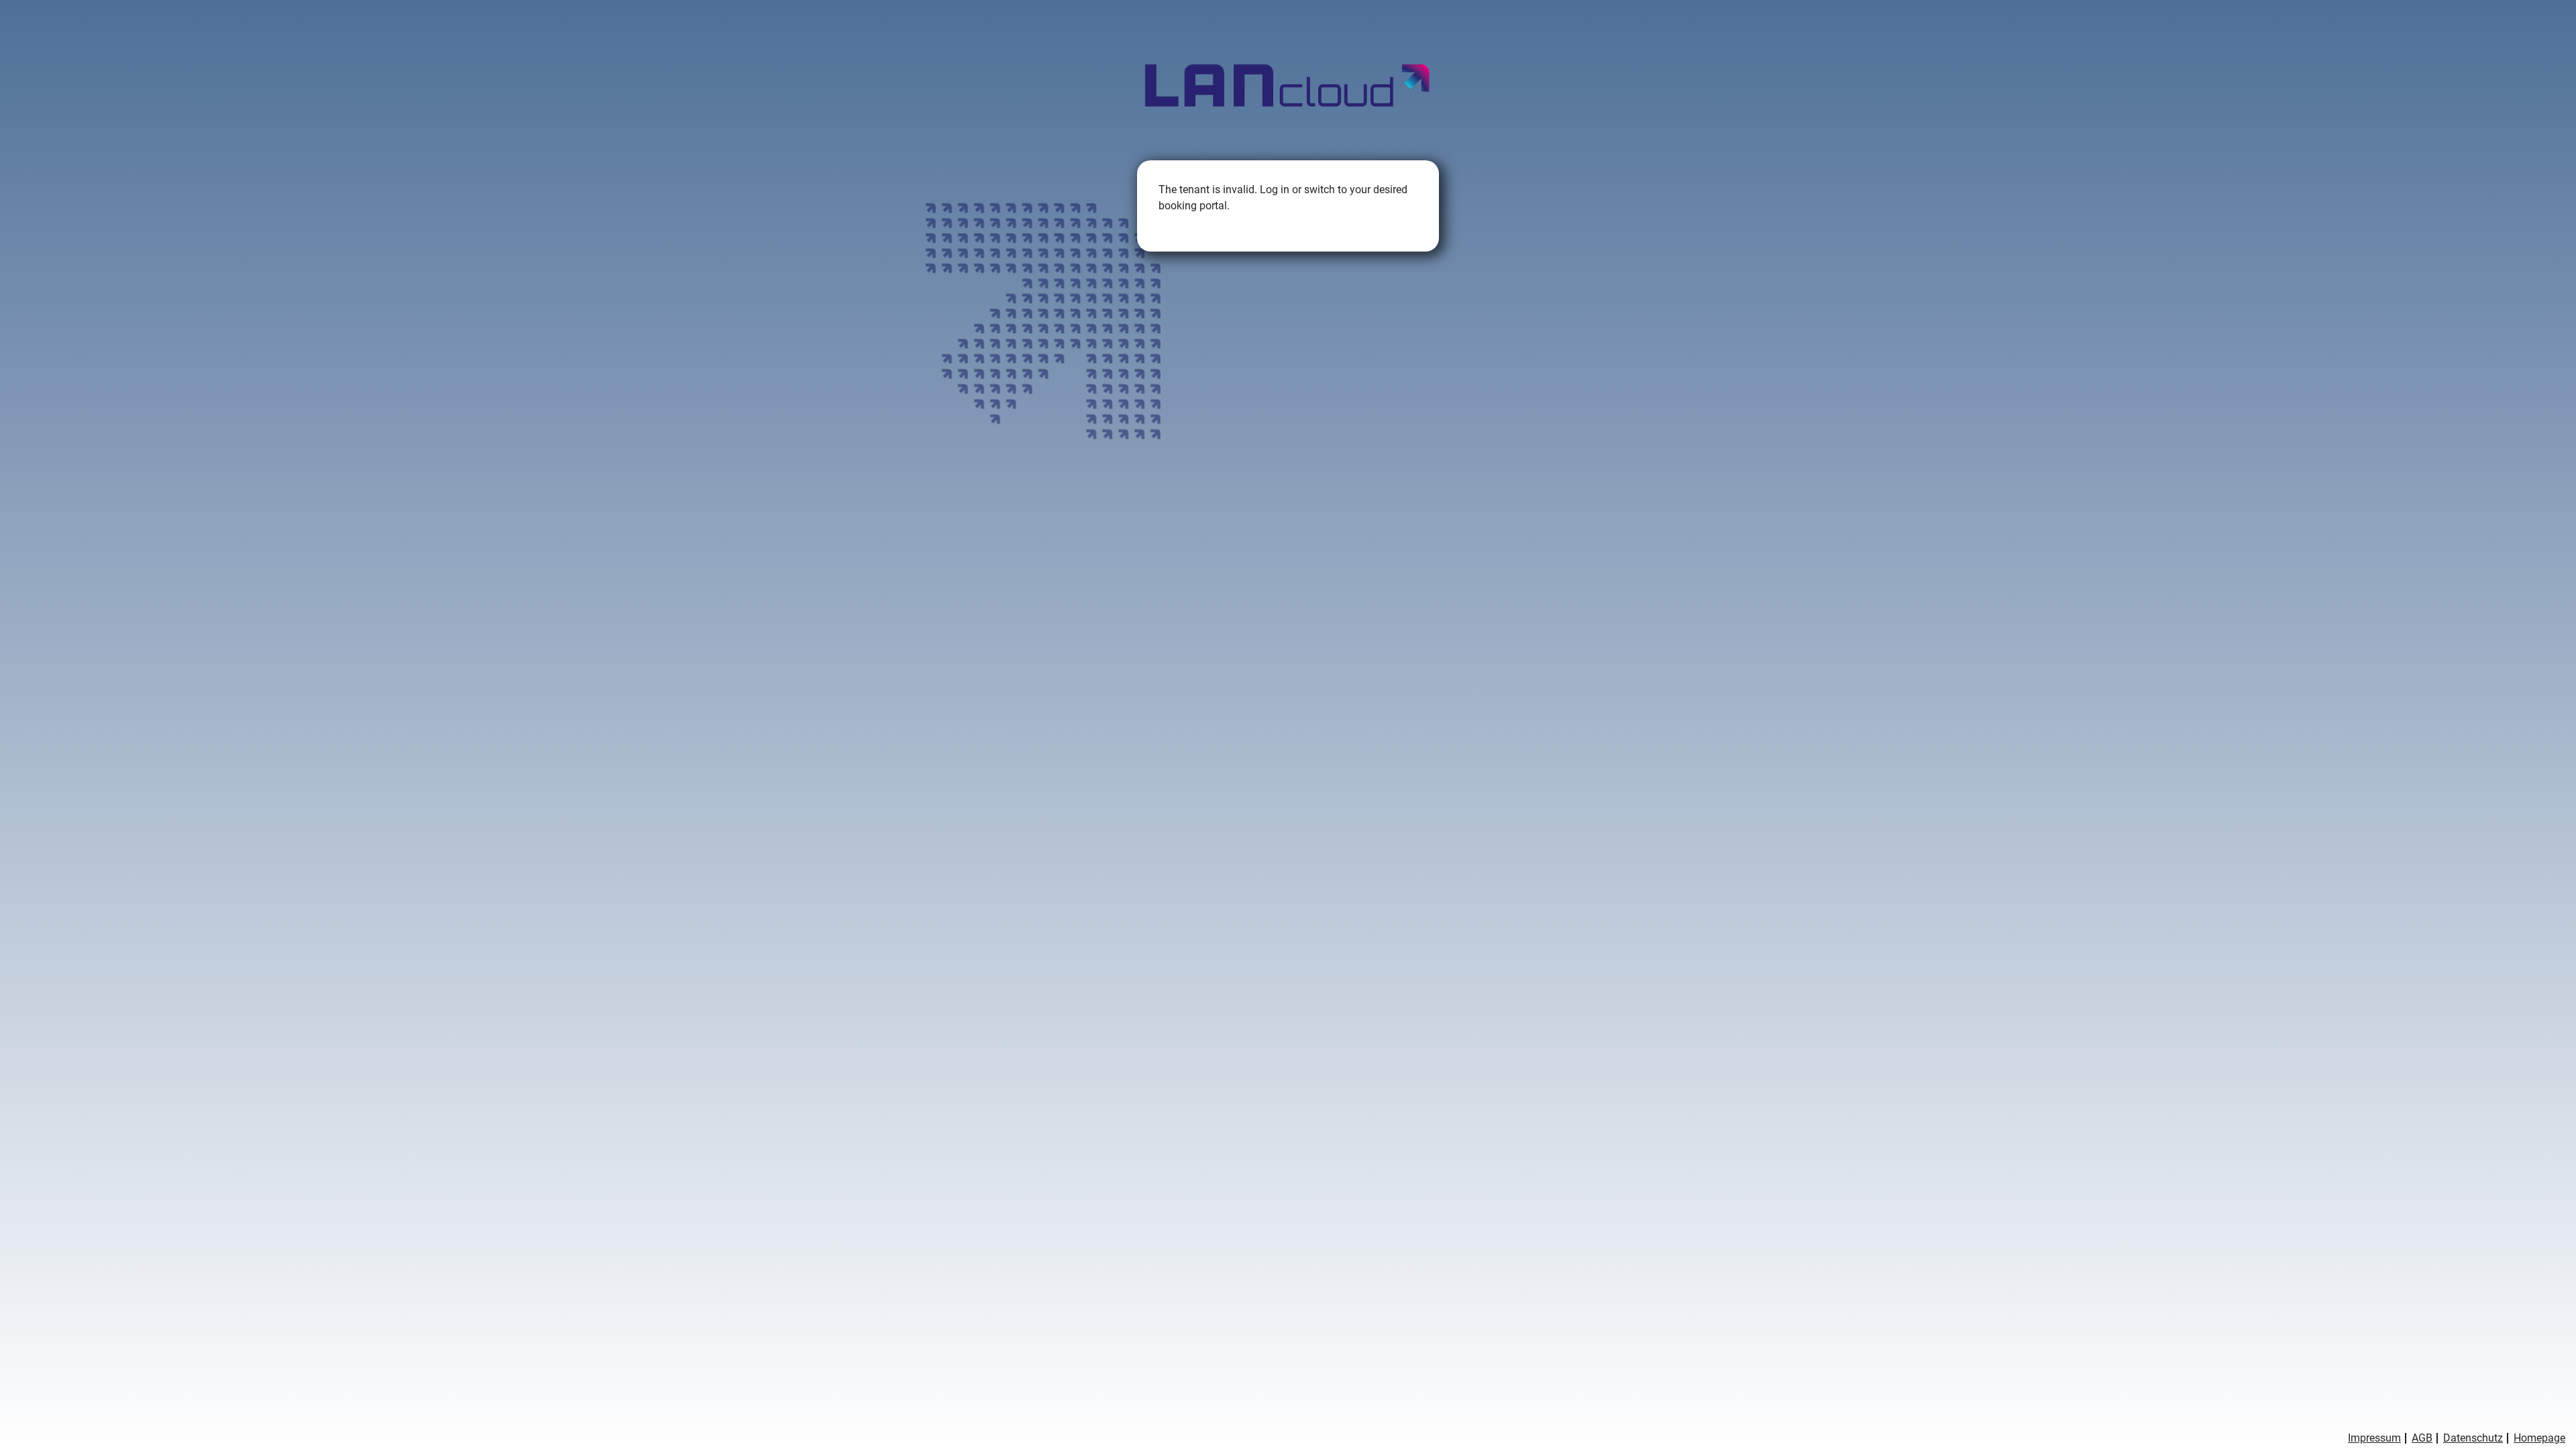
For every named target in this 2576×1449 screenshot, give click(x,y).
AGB (2422, 1438)
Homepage (2539, 1438)
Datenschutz (2473, 1438)
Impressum (2374, 1438)
